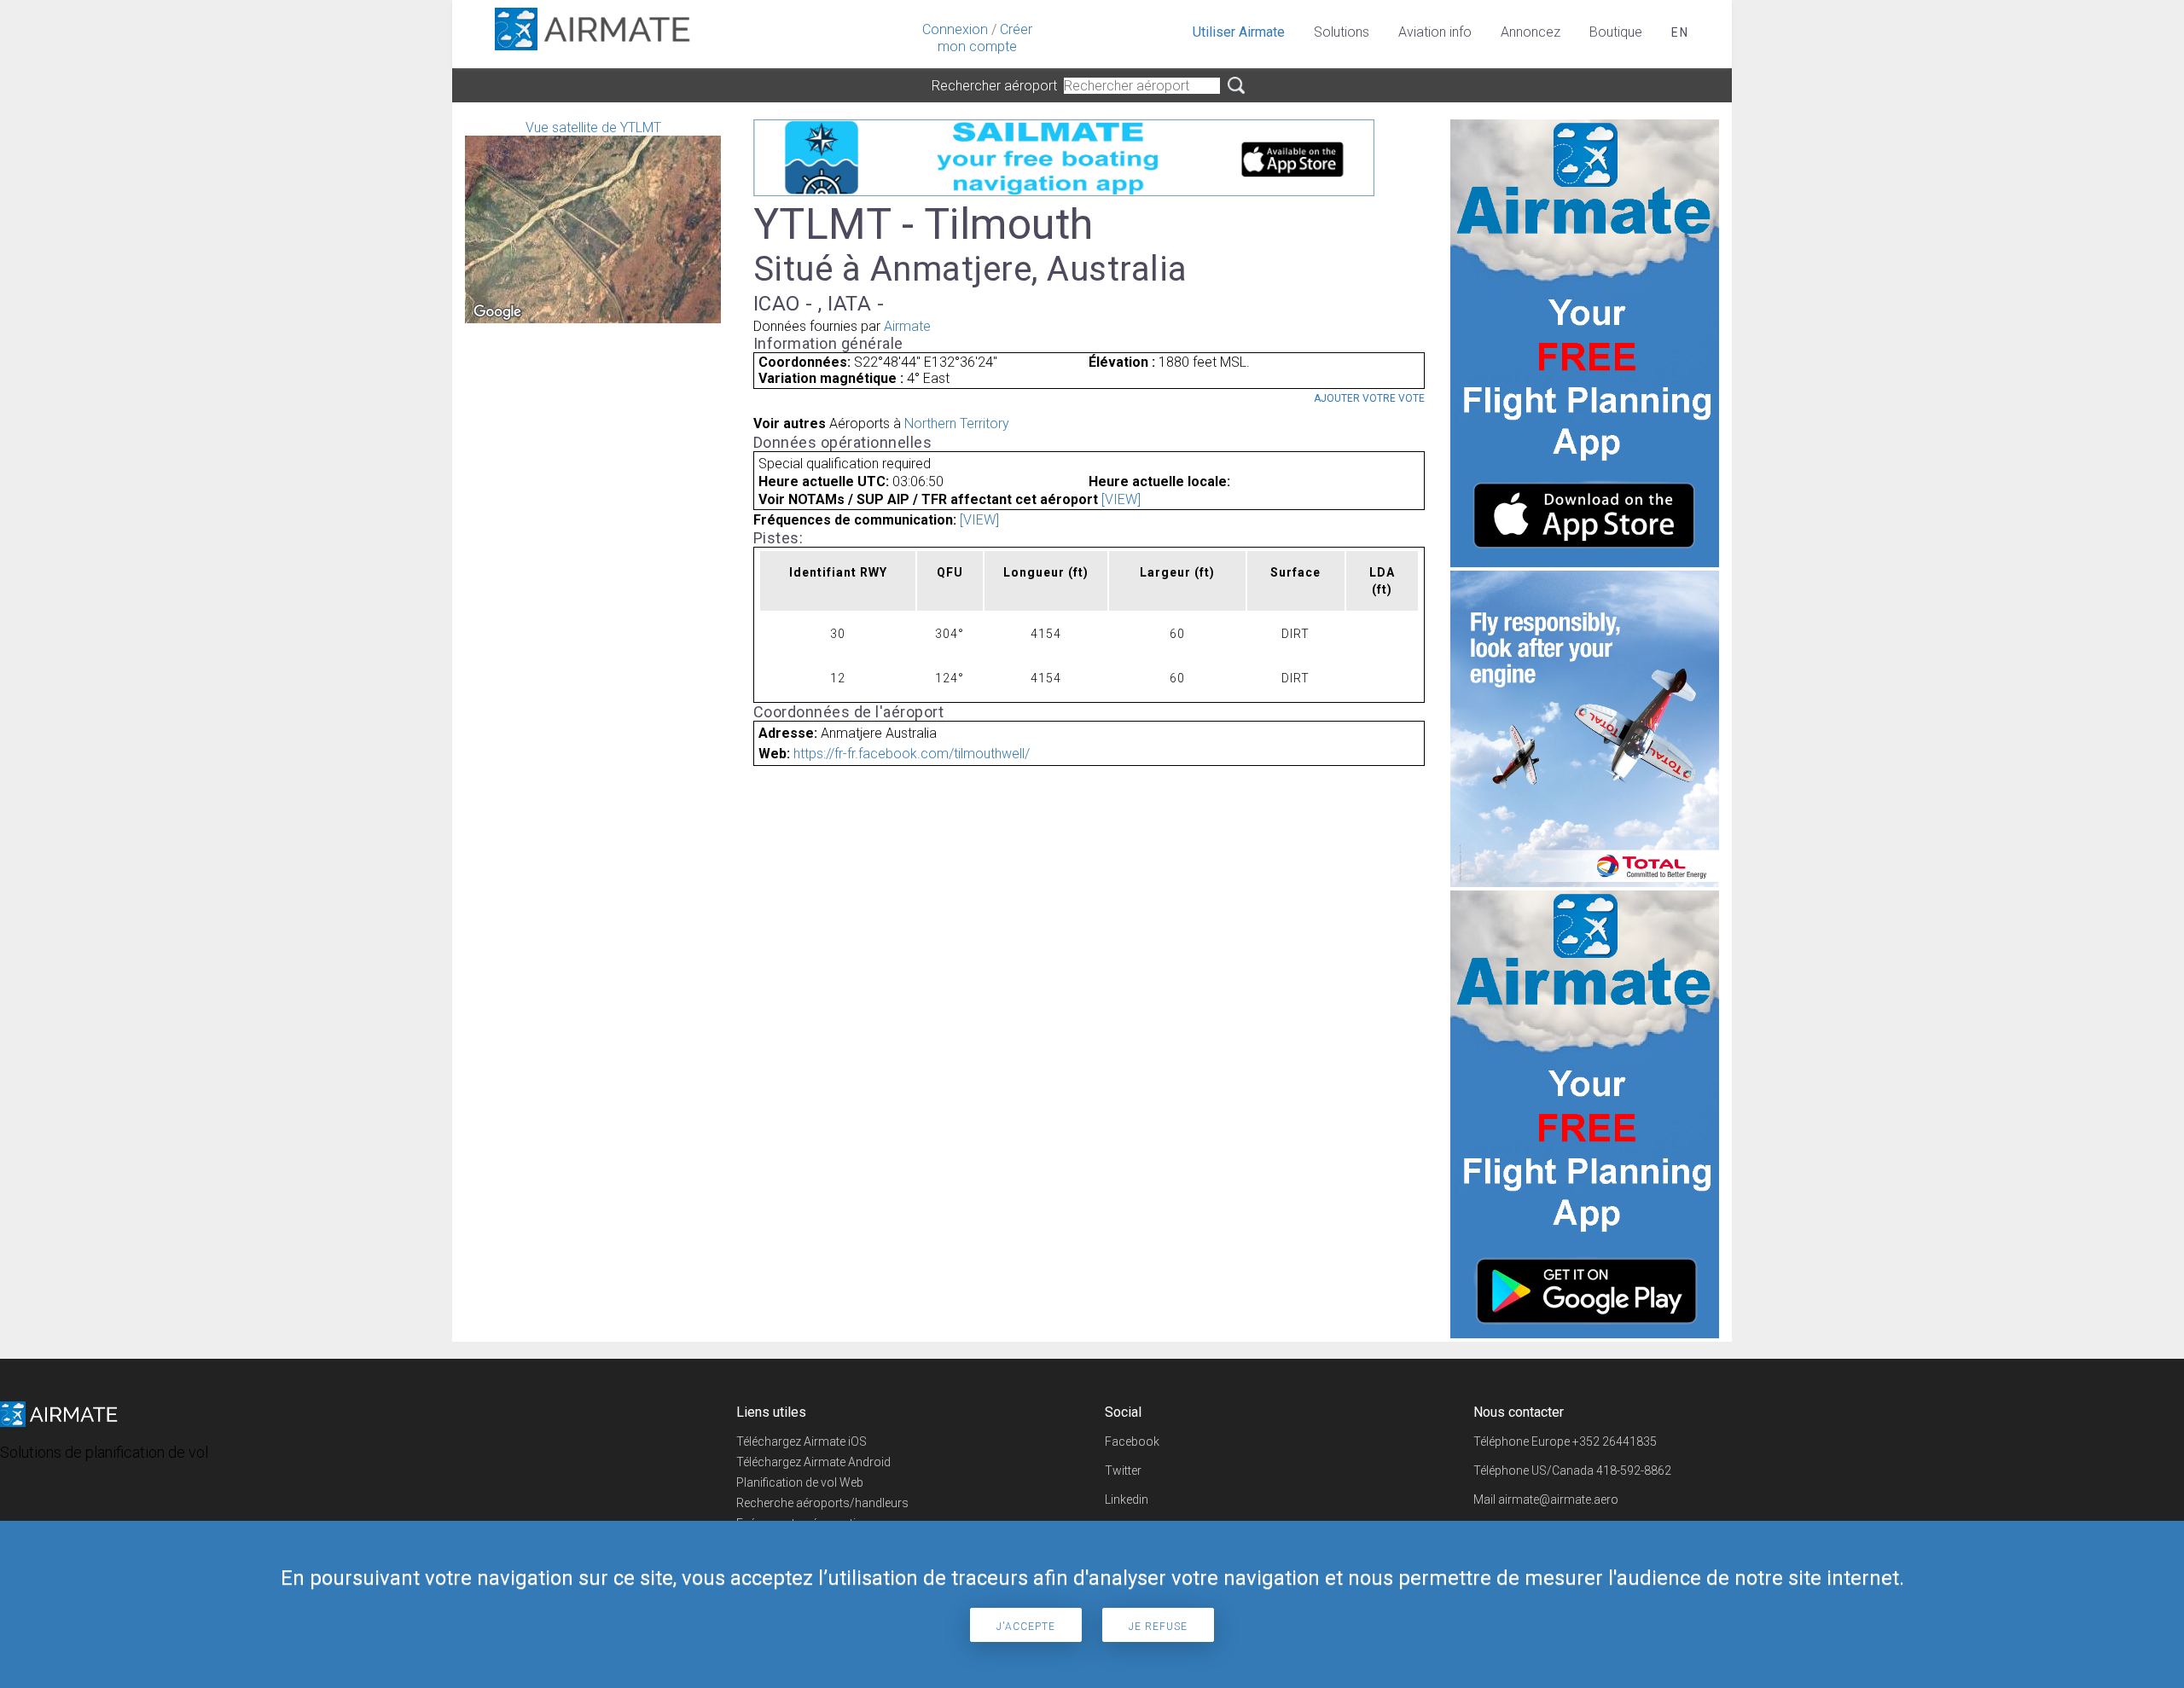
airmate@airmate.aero (1558, 1499)
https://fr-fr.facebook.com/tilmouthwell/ (912, 754)
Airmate (907, 326)
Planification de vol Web (800, 1482)
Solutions (1342, 32)
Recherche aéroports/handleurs (822, 1503)
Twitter (1123, 1470)
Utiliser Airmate (1239, 32)
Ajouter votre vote (1369, 398)
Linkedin (1127, 1499)
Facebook (1132, 1441)
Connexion (955, 29)
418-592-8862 (1634, 1470)
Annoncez (1531, 32)
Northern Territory (957, 423)
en (1680, 32)
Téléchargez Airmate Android (813, 1462)
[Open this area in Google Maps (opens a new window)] (497, 312)
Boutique (1616, 32)
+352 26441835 (1615, 1441)
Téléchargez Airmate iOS (802, 1441)
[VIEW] (1121, 499)
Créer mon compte (985, 38)
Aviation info (1435, 32)
